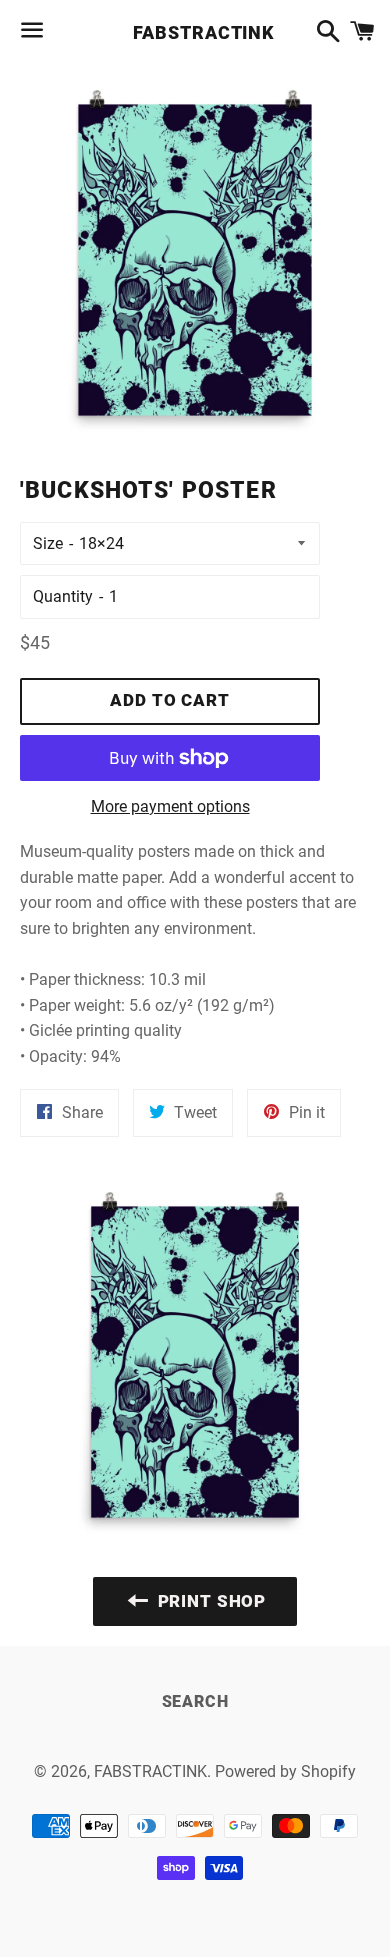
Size (48, 543)
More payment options (170, 806)
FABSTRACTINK (194, 32)
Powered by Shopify (285, 1771)
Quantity (63, 596)
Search (195, 1701)
